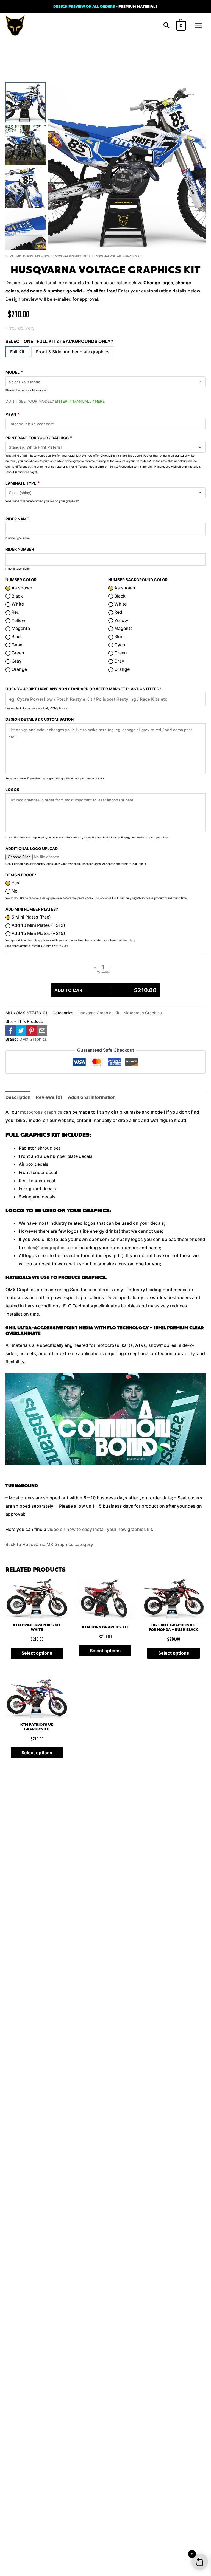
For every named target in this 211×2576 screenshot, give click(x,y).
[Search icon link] (166, 26)
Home (10, 256)
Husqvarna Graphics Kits (70, 256)
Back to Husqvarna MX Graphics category (49, 1544)
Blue (16, 637)
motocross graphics (41, 1112)
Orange (19, 669)
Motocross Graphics (33, 256)
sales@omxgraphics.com (51, 1248)
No (14, 891)
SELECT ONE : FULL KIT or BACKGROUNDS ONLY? (59, 341)
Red (15, 612)
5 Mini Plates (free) (31, 917)
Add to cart (105, 990)
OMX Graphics (33, 1039)
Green (17, 653)
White (17, 604)
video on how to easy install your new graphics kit (100, 1529)
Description (18, 1097)
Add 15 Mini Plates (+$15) (38, 933)
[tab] (18, 1097)
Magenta (20, 628)
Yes (15, 883)
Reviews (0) (49, 1097)
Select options (37, 1653)
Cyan (16, 645)
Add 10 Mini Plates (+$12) (38, 925)
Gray (16, 661)
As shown (21, 588)
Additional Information (92, 1097)
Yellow (18, 620)
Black (17, 596)
